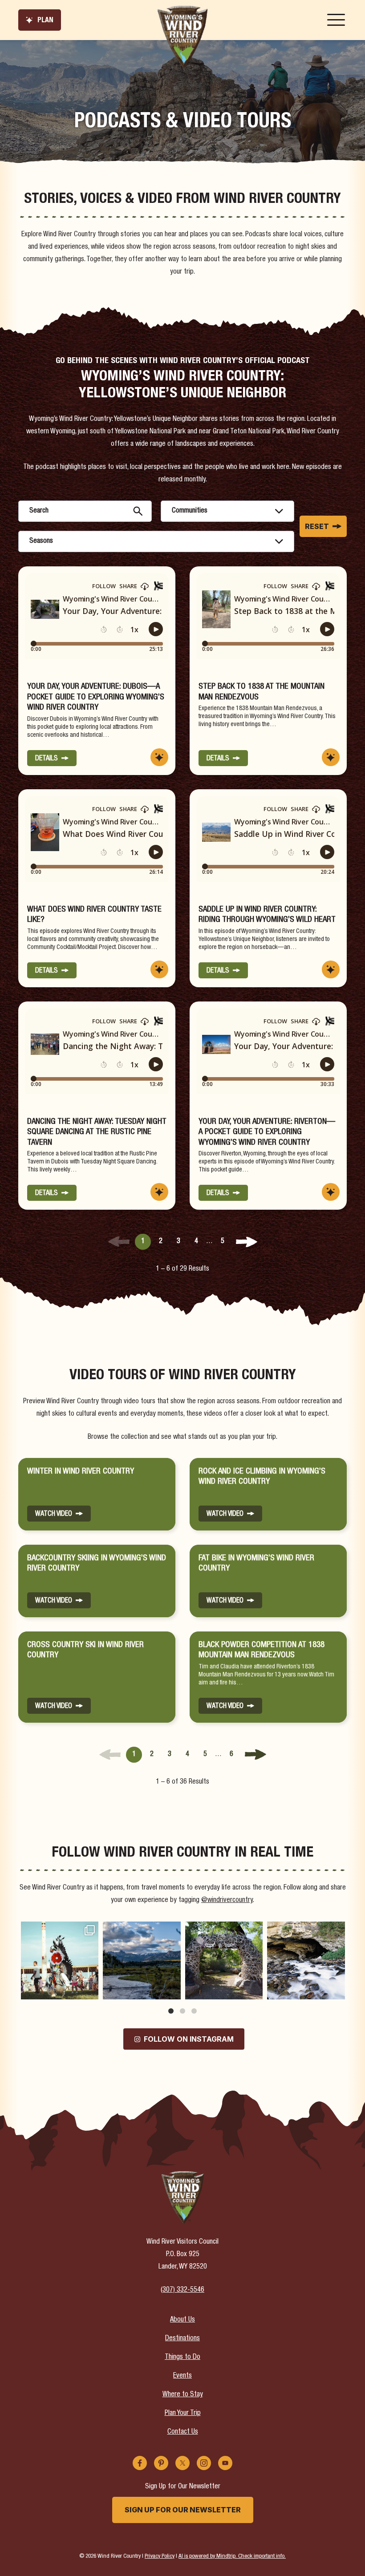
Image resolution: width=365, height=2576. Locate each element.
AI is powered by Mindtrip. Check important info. (232, 2556)
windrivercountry (59, 1929)
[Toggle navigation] (336, 20)
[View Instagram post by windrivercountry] (90, 1991)
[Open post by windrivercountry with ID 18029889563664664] (306, 1960)
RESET (317, 526)
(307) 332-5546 (182, 2290)
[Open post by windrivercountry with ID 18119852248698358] (59, 1960)
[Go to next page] (247, 1242)
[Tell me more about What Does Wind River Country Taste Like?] (159, 969)
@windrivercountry (227, 1901)
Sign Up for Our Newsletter (183, 2510)
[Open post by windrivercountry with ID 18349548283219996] (224, 1960)
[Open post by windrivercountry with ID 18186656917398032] (142, 1960)
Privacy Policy (160, 2556)
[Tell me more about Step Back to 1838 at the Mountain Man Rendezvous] (331, 757)
